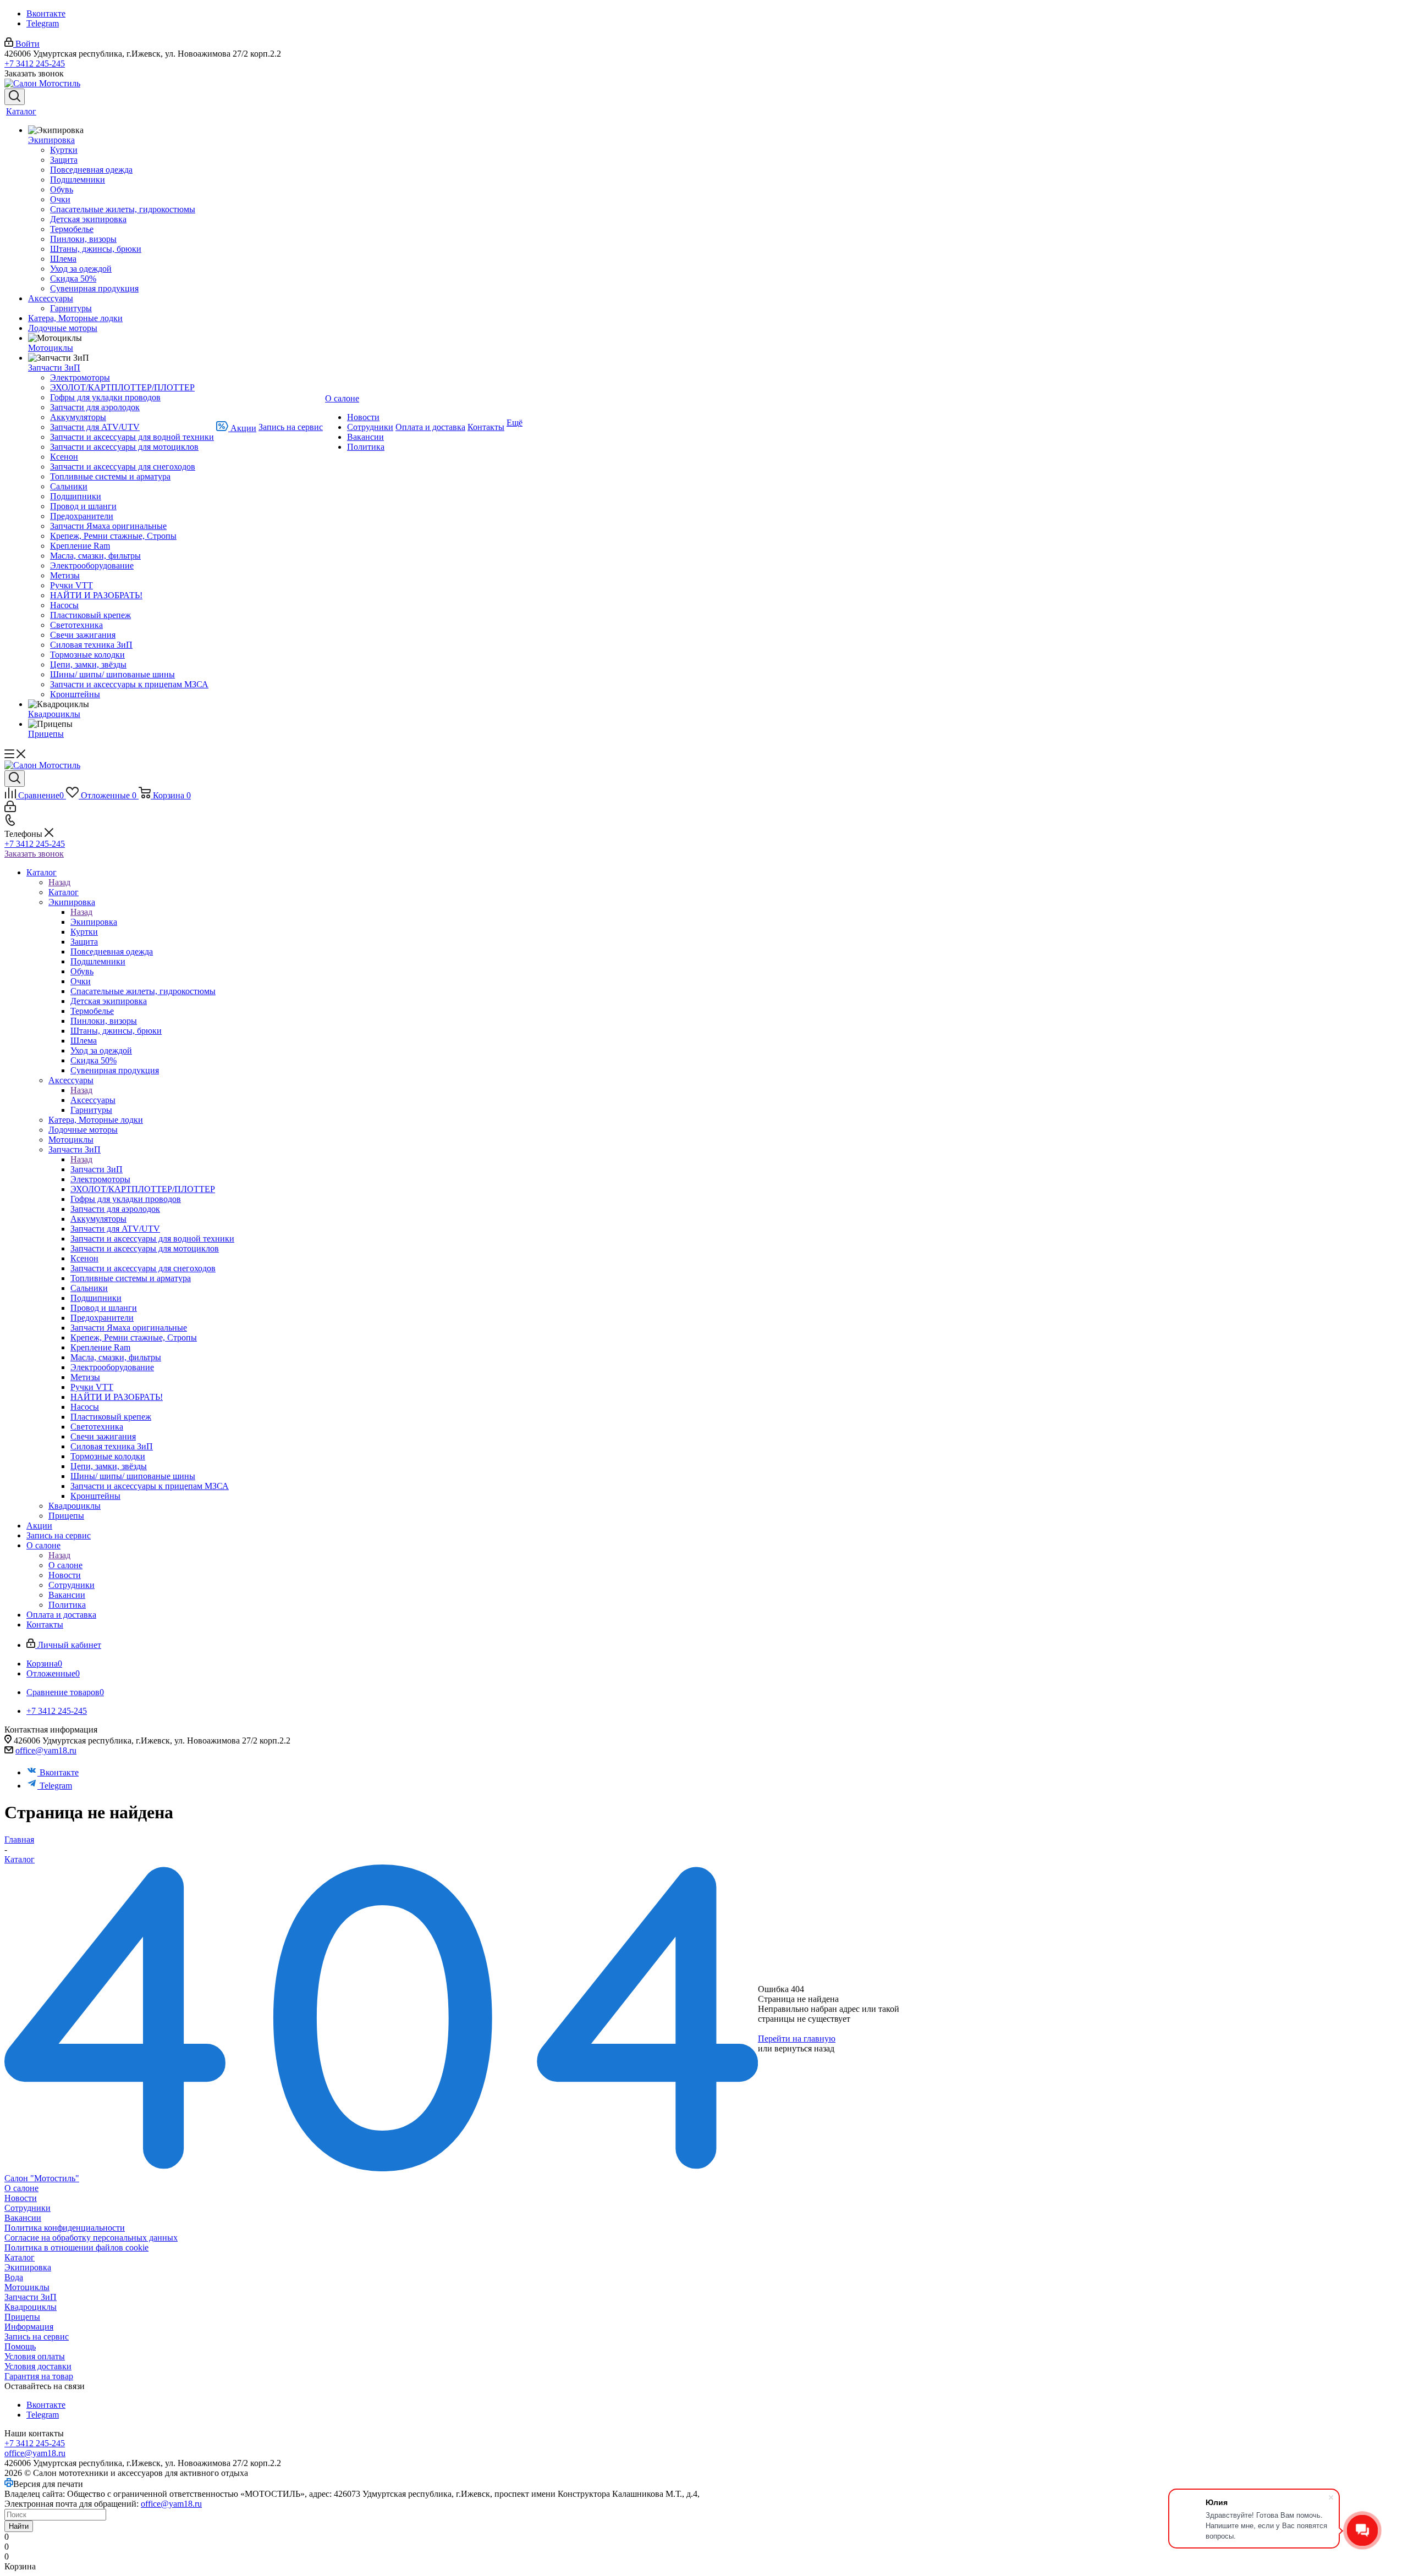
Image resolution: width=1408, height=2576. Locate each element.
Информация (29, 2327)
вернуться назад (804, 2048)
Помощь (20, 2346)
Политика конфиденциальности (65, 2228)
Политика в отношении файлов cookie (76, 2247)
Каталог (64, 892)
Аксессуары (93, 1100)
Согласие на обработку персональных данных (91, 2238)
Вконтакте (46, 13)
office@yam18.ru (46, 1750)
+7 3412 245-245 (35, 64)
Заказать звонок (34, 854)
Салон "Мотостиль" (42, 2178)
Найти (19, 2526)
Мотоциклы (27, 2287)
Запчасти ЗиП (97, 1169)
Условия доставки (38, 2366)
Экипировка (94, 922)
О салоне (65, 1565)
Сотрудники (28, 2208)
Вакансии (23, 2218)
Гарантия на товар (39, 2376)
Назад (59, 882)
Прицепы (22, 2317)
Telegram (43, 23)
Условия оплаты (35, 2356)
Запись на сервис (37, 2337)
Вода (14, 2277)
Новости (21, 2198)
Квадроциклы (31, 2307)
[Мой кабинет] (10, 809)
